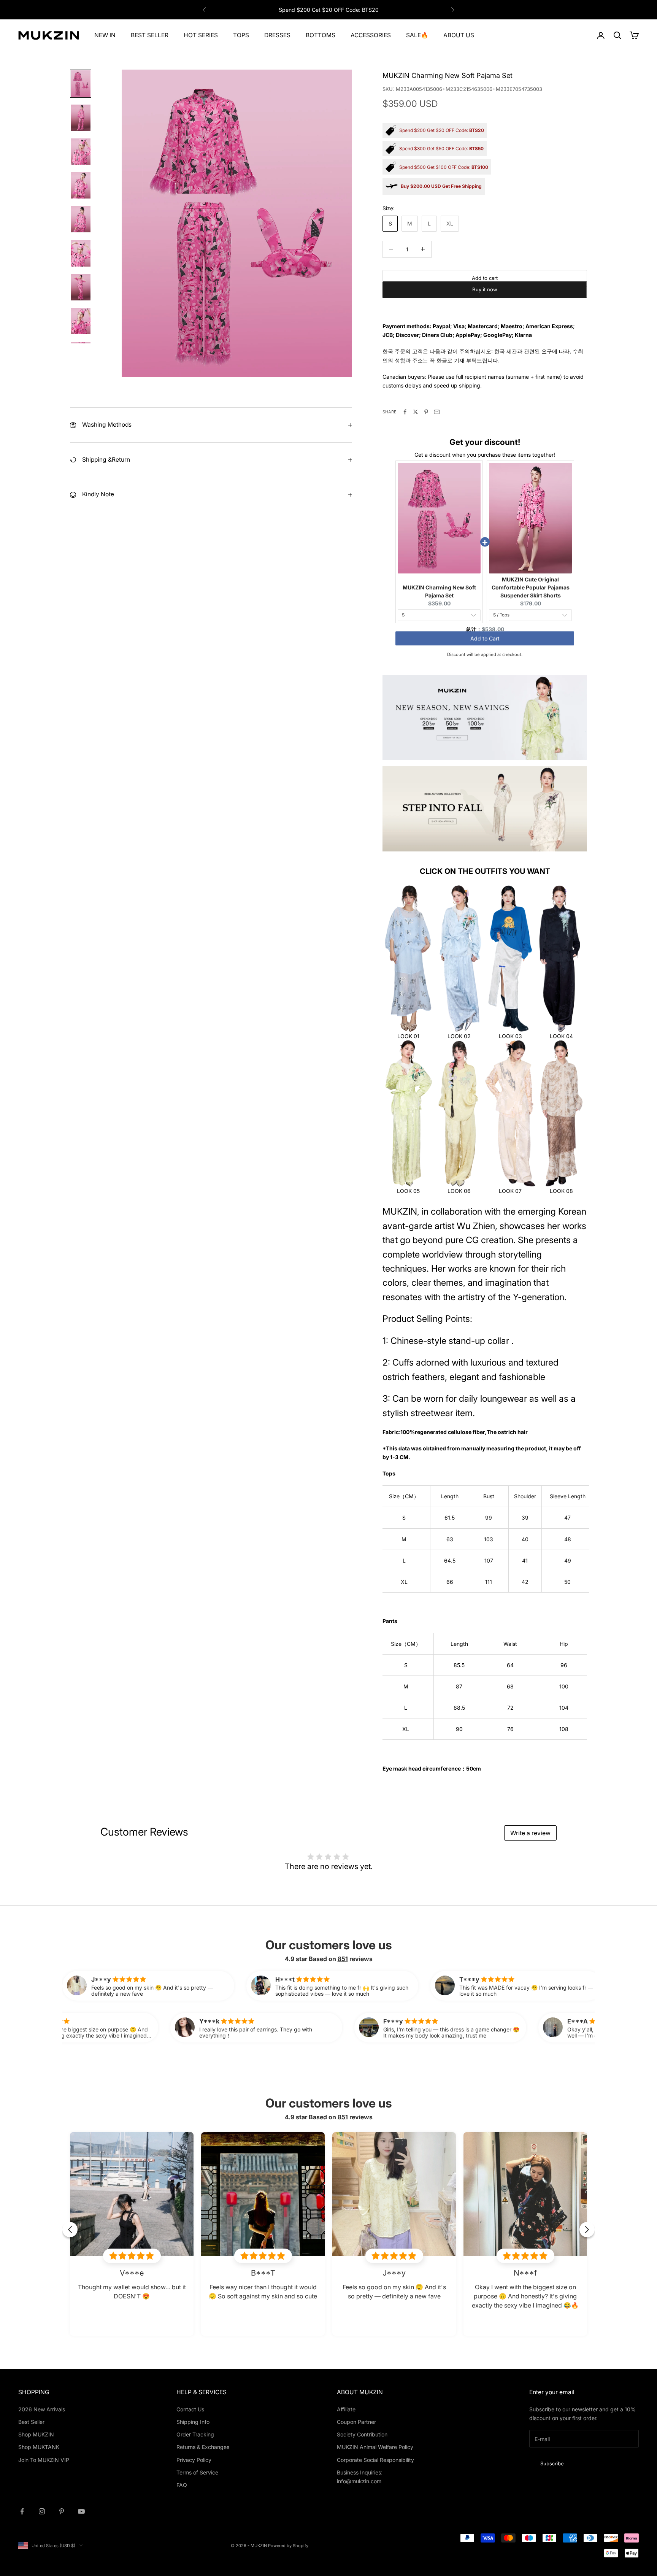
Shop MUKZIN (36, 2434)
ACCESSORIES (371, 35)
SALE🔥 (417, 35)
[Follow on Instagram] (42, 2511)
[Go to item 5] (81, 219)
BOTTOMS (321, 35)
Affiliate (346, 2409)
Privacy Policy (194, 2460)
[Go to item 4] (81, 185)
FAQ (182, 2485)
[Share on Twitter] (416, 412)
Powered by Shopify (288, 2546)
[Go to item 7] (81, 287)
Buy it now (485, 301)
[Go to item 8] (81, 321)
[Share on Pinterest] (426, 412)
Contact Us (190, 2409)
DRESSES (277, 35)
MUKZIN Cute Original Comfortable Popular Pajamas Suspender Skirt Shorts (531, 587)
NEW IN (105, 35)
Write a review (530, 1833)
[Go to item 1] (81, 83)
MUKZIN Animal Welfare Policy (375, 2447)
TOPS (241, 35)
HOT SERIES (201, 35)
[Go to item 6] (81, 253)
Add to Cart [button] (485, 642)
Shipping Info (193, 2422)
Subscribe (552, 2463)
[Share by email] (437, 412)
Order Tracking (195, 2434)
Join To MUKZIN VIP (44, 2460)
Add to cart (485, 278)
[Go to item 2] (81, 118)
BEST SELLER (150, 35)
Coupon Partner (356, 2422)
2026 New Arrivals (42, 2409)
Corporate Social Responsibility (375, 2460)
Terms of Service (197, 2472)
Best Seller (31, 2422)
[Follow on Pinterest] (62, 2511)
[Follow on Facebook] (22, 2511)
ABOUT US (459, 35)
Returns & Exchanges (203, 2447)
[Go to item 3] (81, 152)
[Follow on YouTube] (81, 2511)
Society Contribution (362, 2434)
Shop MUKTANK (39, 2447)
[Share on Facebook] (405, 412)
